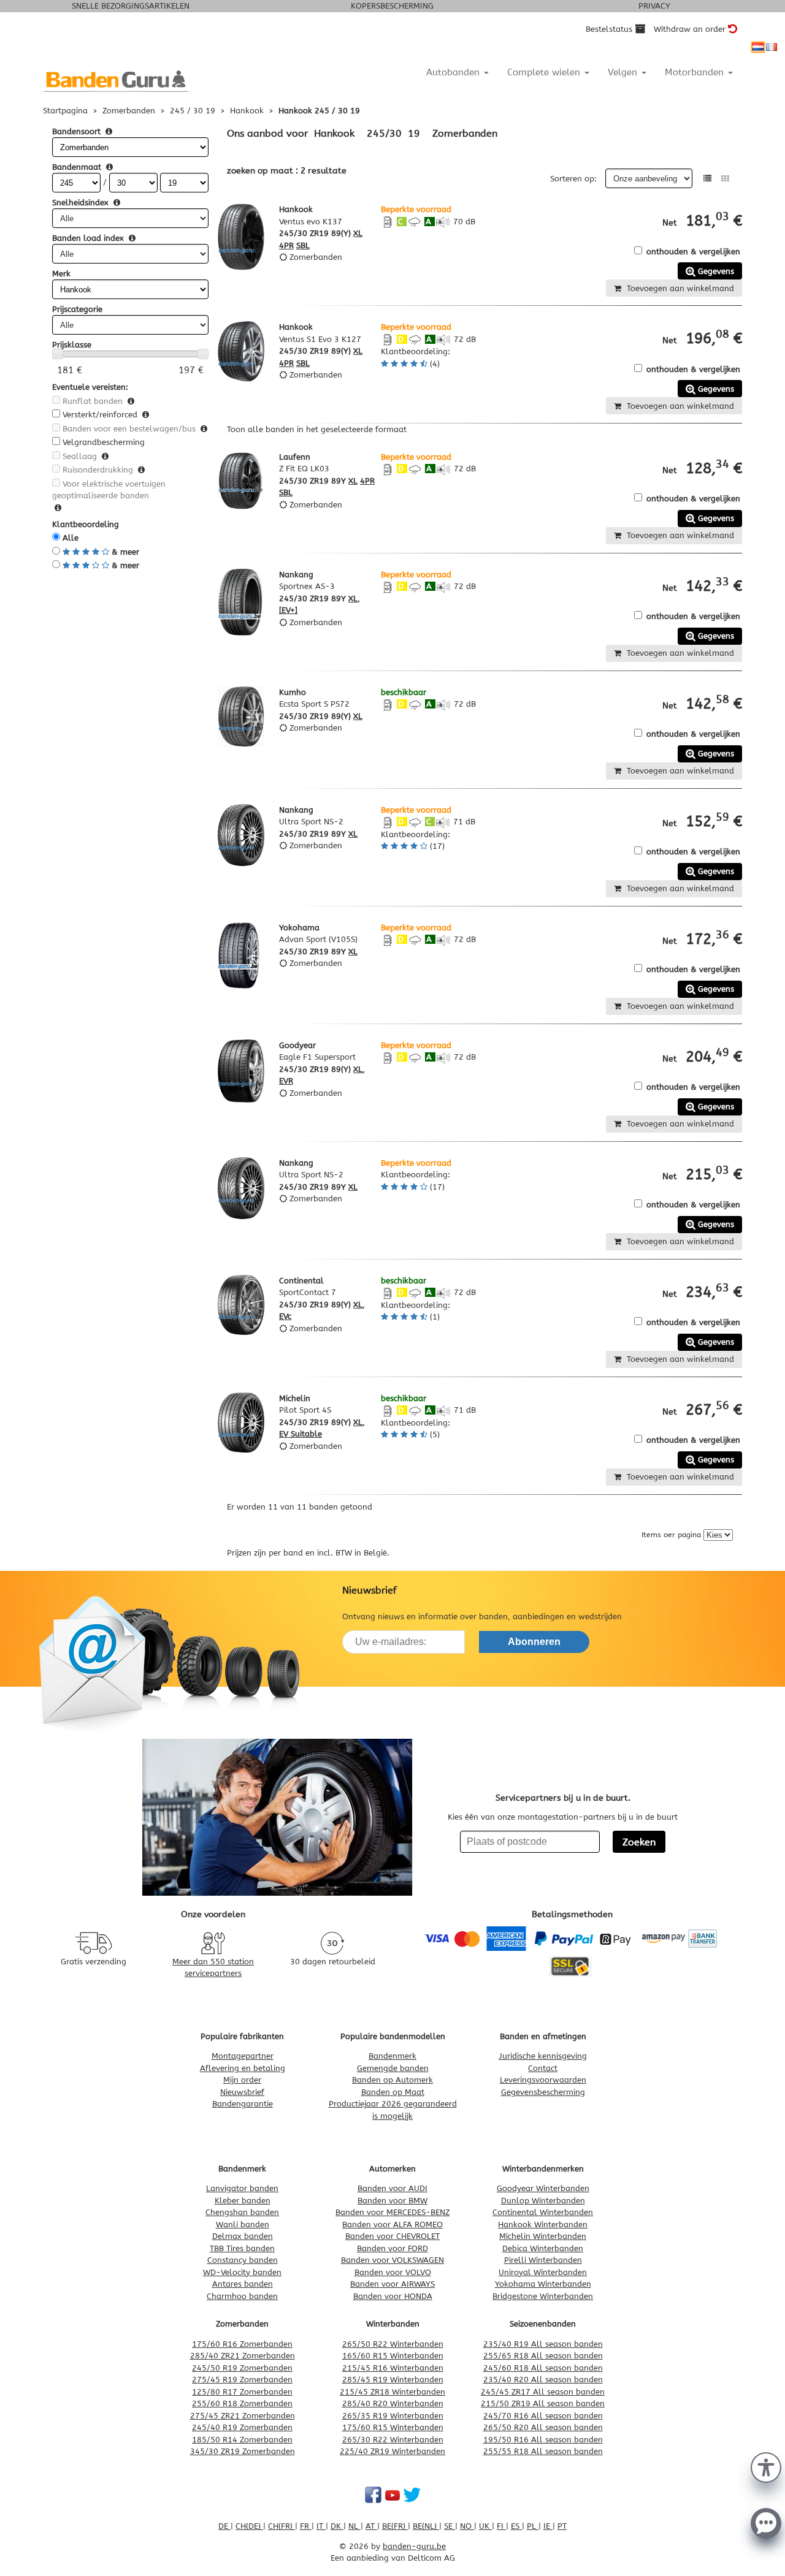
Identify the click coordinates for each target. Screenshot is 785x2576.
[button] (766, 2466)
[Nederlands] (758, 47)
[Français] (772, 47)
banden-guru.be (414, 2546)
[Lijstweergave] (707, 179)
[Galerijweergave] (725, 179)
